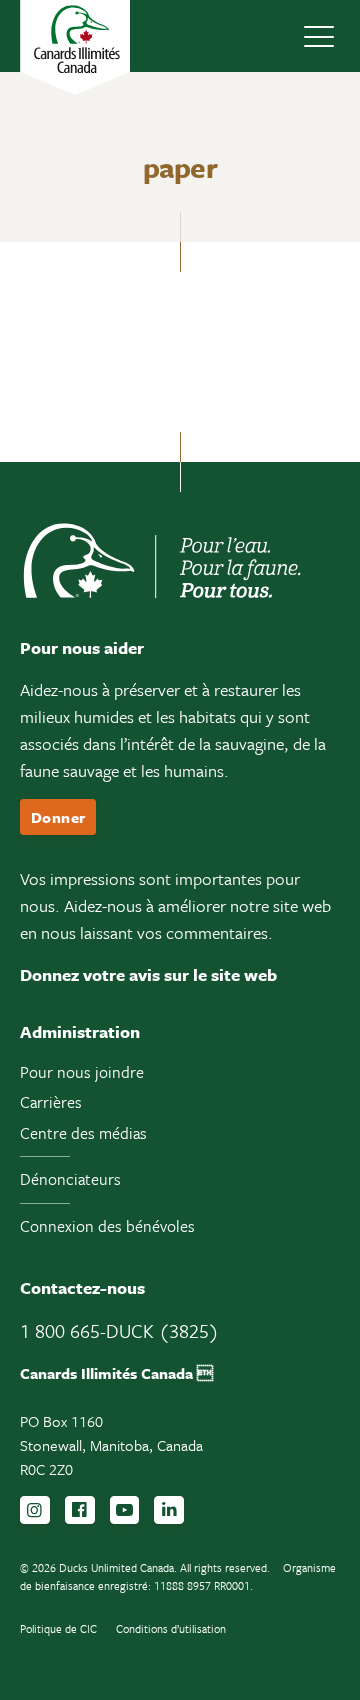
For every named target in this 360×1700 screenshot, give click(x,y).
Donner (58, 817)
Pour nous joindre (82, 1072)
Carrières (51, 1102)
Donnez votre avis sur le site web (148, 974)
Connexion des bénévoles (107, 1226)
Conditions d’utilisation (171, 1628)
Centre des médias (83, 1133)
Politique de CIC (58, 1628)
